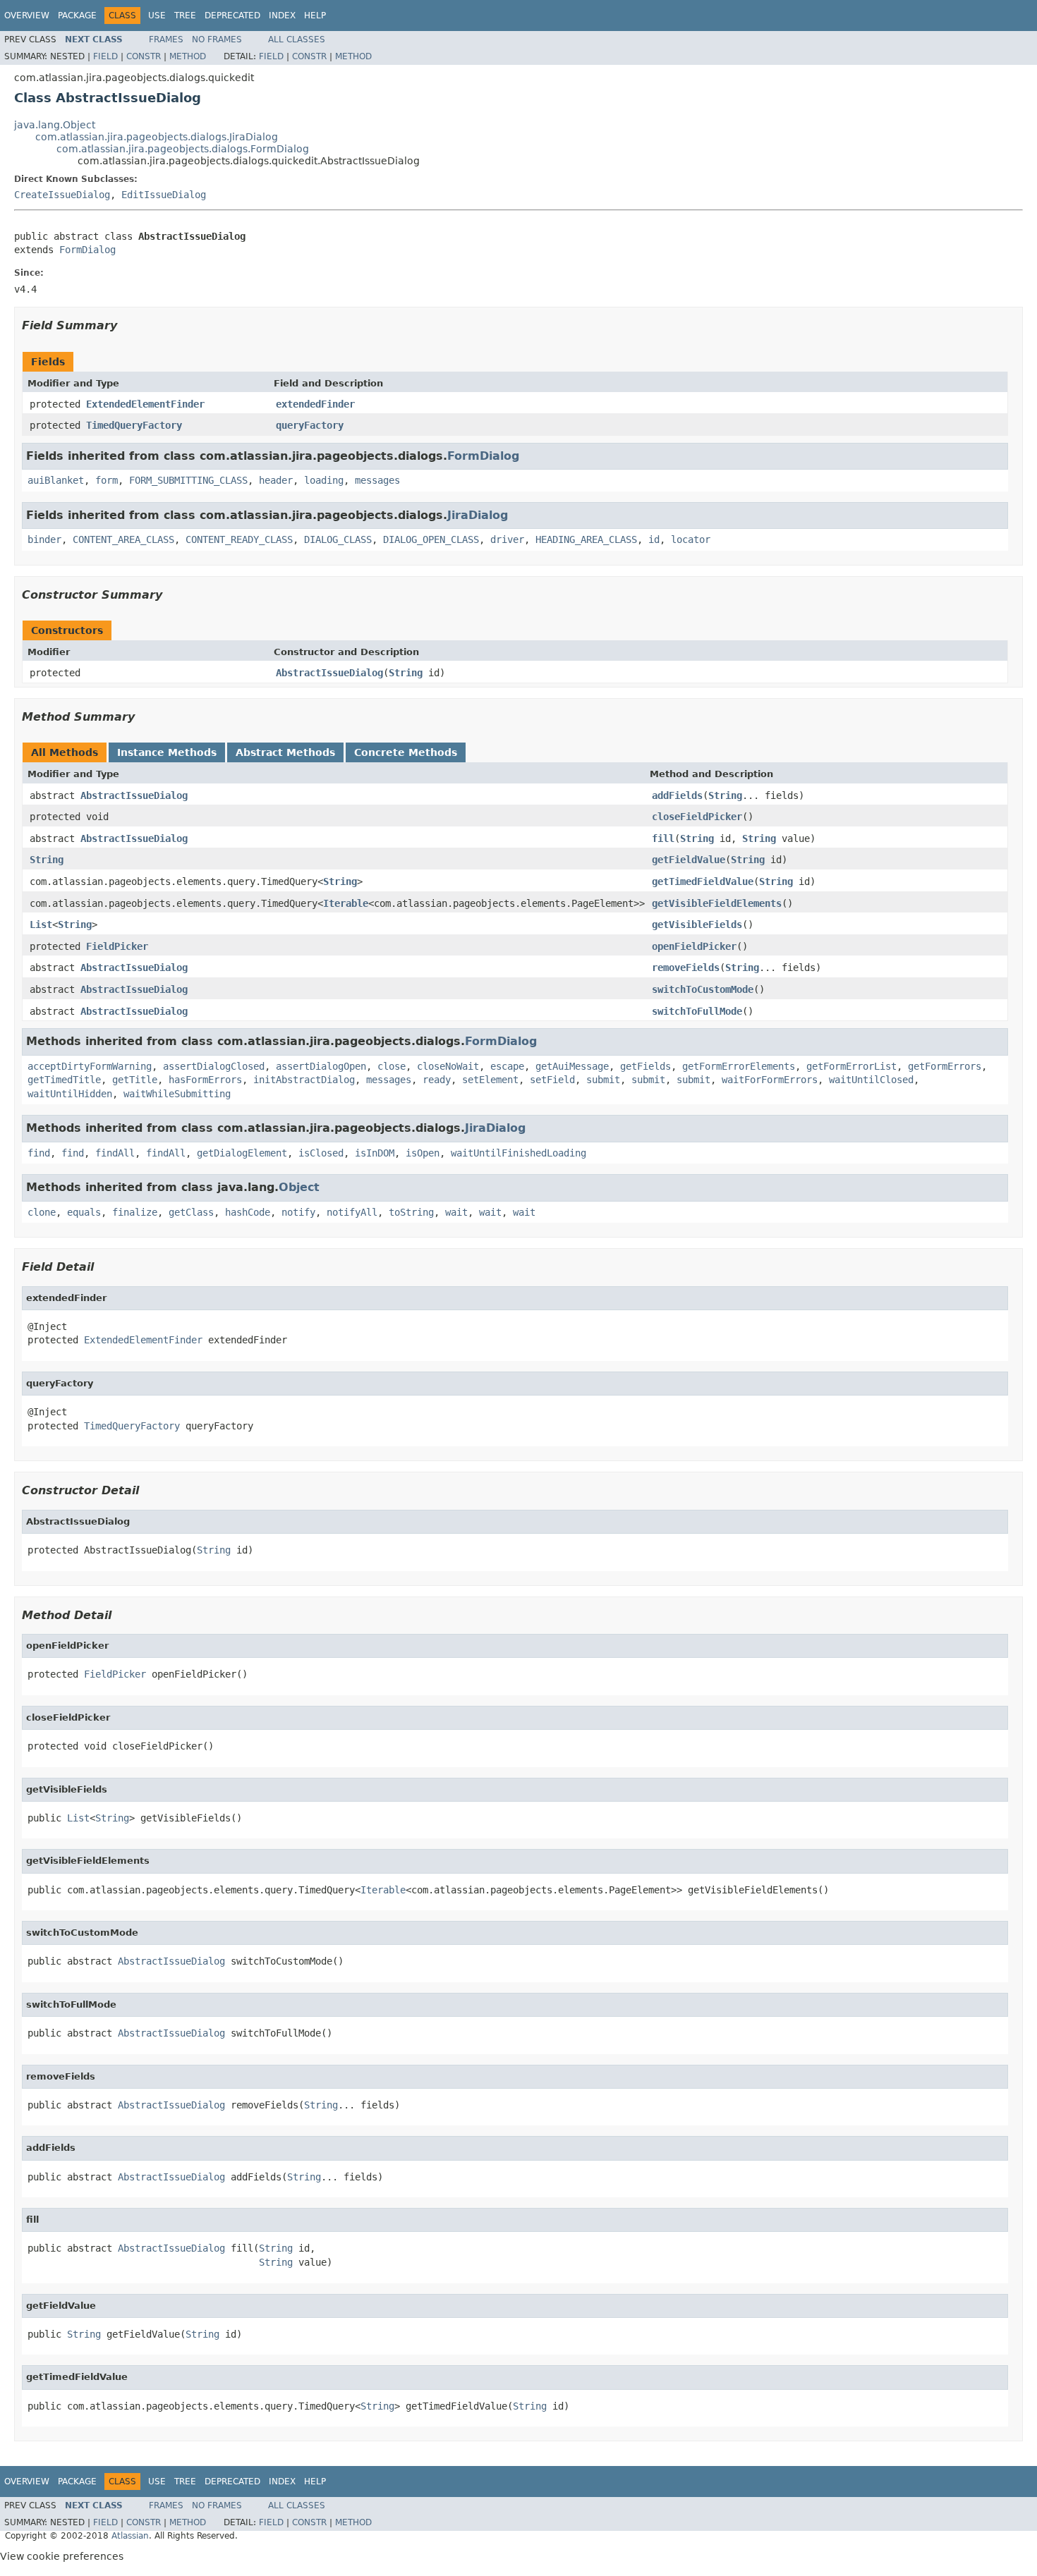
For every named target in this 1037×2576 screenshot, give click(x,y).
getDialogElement (242, 1153)
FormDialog (87, 250)
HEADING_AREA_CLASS (586, 539)
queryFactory (310, 425)
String (406, 673)
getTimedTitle (64, 1080)
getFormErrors (945, 1066)
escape (507, 1066)
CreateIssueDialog (62, 195)
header (276, 480)
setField (552, 1080)
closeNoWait (448, 1066)
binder (44, 539)
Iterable (346, 903)
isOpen (423, 1153)
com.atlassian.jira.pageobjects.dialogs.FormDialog (183, 149)
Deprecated (232, 16)
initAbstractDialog (304, 1080)
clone (42, 1212)
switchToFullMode (697, 1011)
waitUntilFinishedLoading (518, 1153)
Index (282, 16)
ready (437, 1080)
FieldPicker (117, 946)
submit (603, 1080)
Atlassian (130, 2536)
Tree (185, 16)
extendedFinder (315, 404)
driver (507, 539)
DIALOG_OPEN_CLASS (431, 539)
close (392, 1066)
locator (691, 539)
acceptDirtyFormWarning (90, 1066)
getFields (645, 1066)
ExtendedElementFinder (145, 404)
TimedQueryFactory (134, 425)
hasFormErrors (205, 1080)
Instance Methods (167, 752)
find (39, 1153)
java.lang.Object (55, 125)
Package (77, 16)
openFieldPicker (694, 946)
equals (84, 1212)
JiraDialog (478, 515)
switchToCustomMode (703, 989)
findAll (115, 1153)
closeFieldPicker (697, 817)
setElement (490, 1080)
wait (456, 1212)
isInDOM (375, 1153)
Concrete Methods (406, 752)
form (107, 480)
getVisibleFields (697, 924)
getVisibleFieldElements (717, 903)
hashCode (248, 1212)
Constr (144, 56)
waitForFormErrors (770, 1080)
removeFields (686, 967)
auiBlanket (56, 480)
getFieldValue (689, 860)
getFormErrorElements (739, 1066)
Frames (166, 39)
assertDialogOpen (321, 1066)
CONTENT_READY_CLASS (239, 539)
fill (663, 838)
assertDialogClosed (214, 1066)
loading (324, 480)
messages (377, 480)
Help (315, 16)
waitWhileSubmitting (177, 1094)
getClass (191, 1212)
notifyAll (352, 1212)
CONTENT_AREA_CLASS (123, 539)
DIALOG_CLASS (338, 539)
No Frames (217, 39)
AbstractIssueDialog (329, 673)
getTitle (135, 1080)
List (41, 924)
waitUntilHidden (70, 1094)
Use (157, 16)
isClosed (321, 1153)
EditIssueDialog (164, 195)
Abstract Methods (285, 752)
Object (299, 1187)
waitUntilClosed (871, 1080)
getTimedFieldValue (703, 881)
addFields (677, 795)
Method (188, 56)
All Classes (297, 39)
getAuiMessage (572, 1066)
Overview (27, 16)
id (654, 539)
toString (411, 1212)
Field (105, 56)
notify (298, 1212)
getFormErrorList (851, 1066)
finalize (135, 1212)
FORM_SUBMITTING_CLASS (188, 480)
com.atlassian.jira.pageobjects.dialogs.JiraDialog (157, 137)
